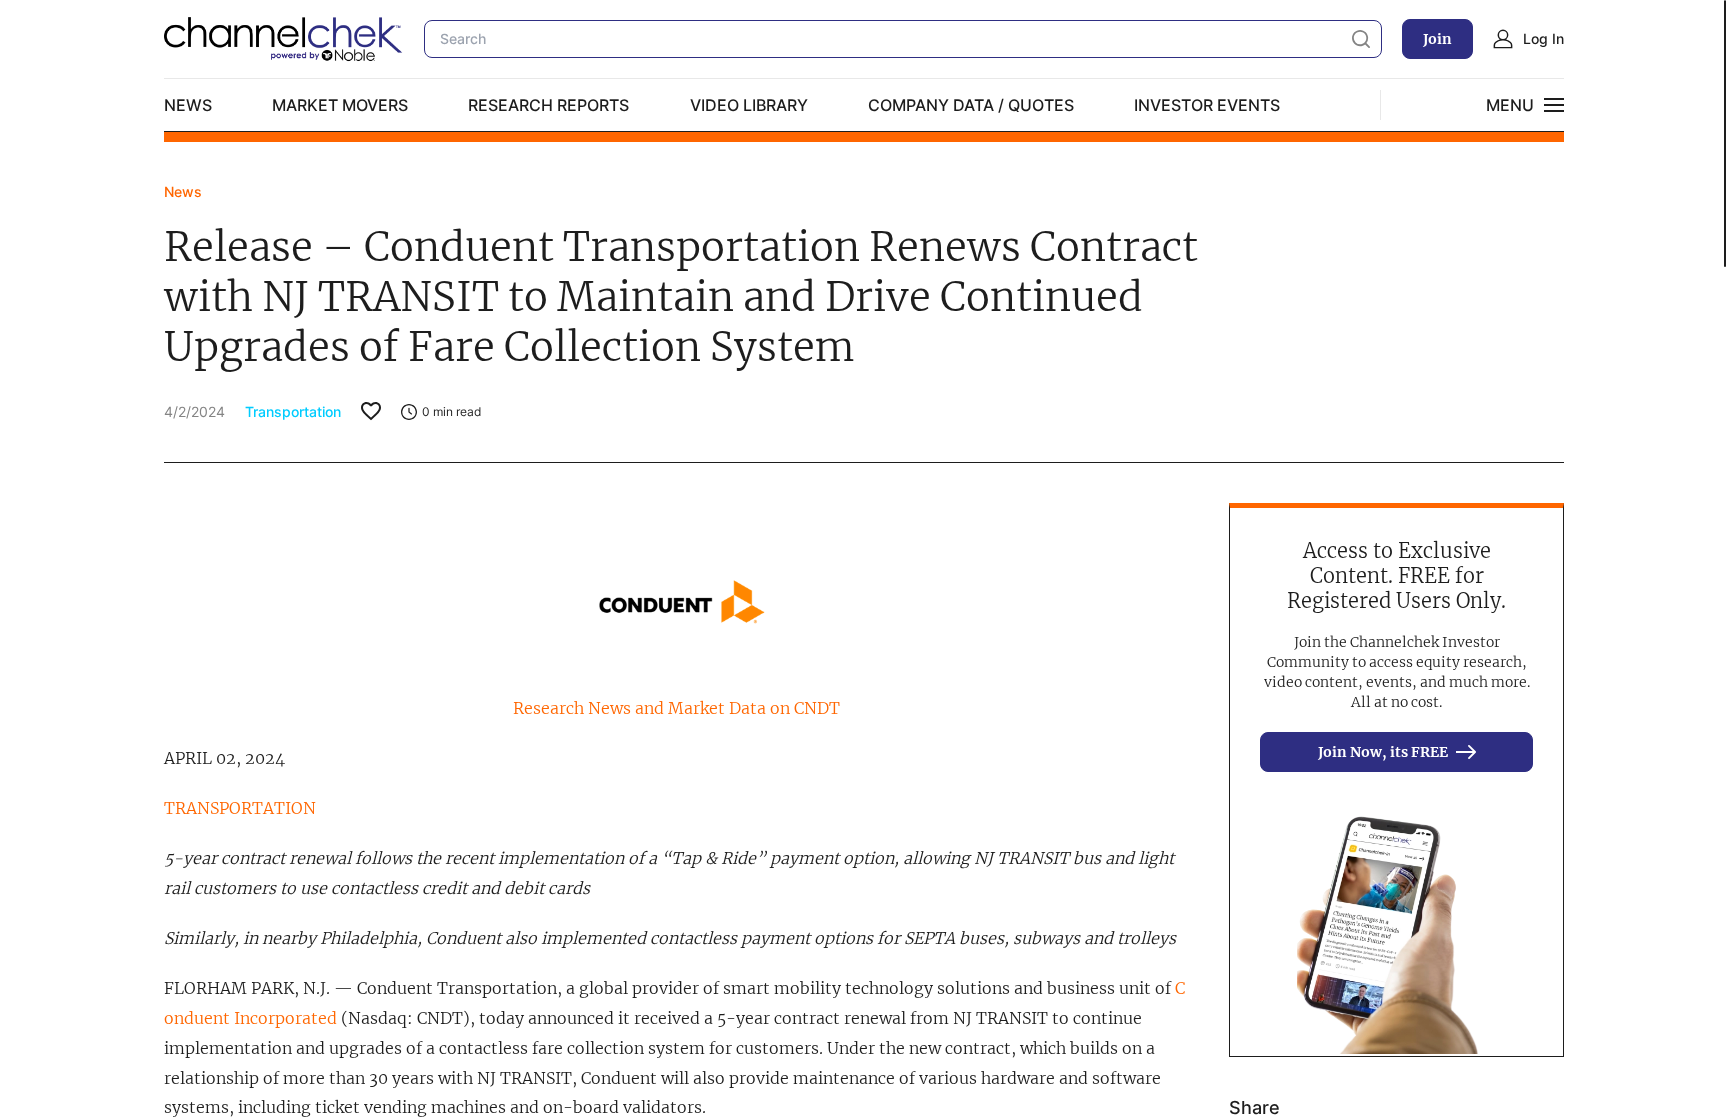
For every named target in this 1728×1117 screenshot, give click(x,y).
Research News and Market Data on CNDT (676, 708)
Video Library (749, 105)
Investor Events (1207, 105)
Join (1437, 39)
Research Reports (548, 105)
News (188, 105)
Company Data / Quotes (971, 105)
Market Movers (340, 105)
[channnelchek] (284, 39)
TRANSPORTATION (240, 808)
